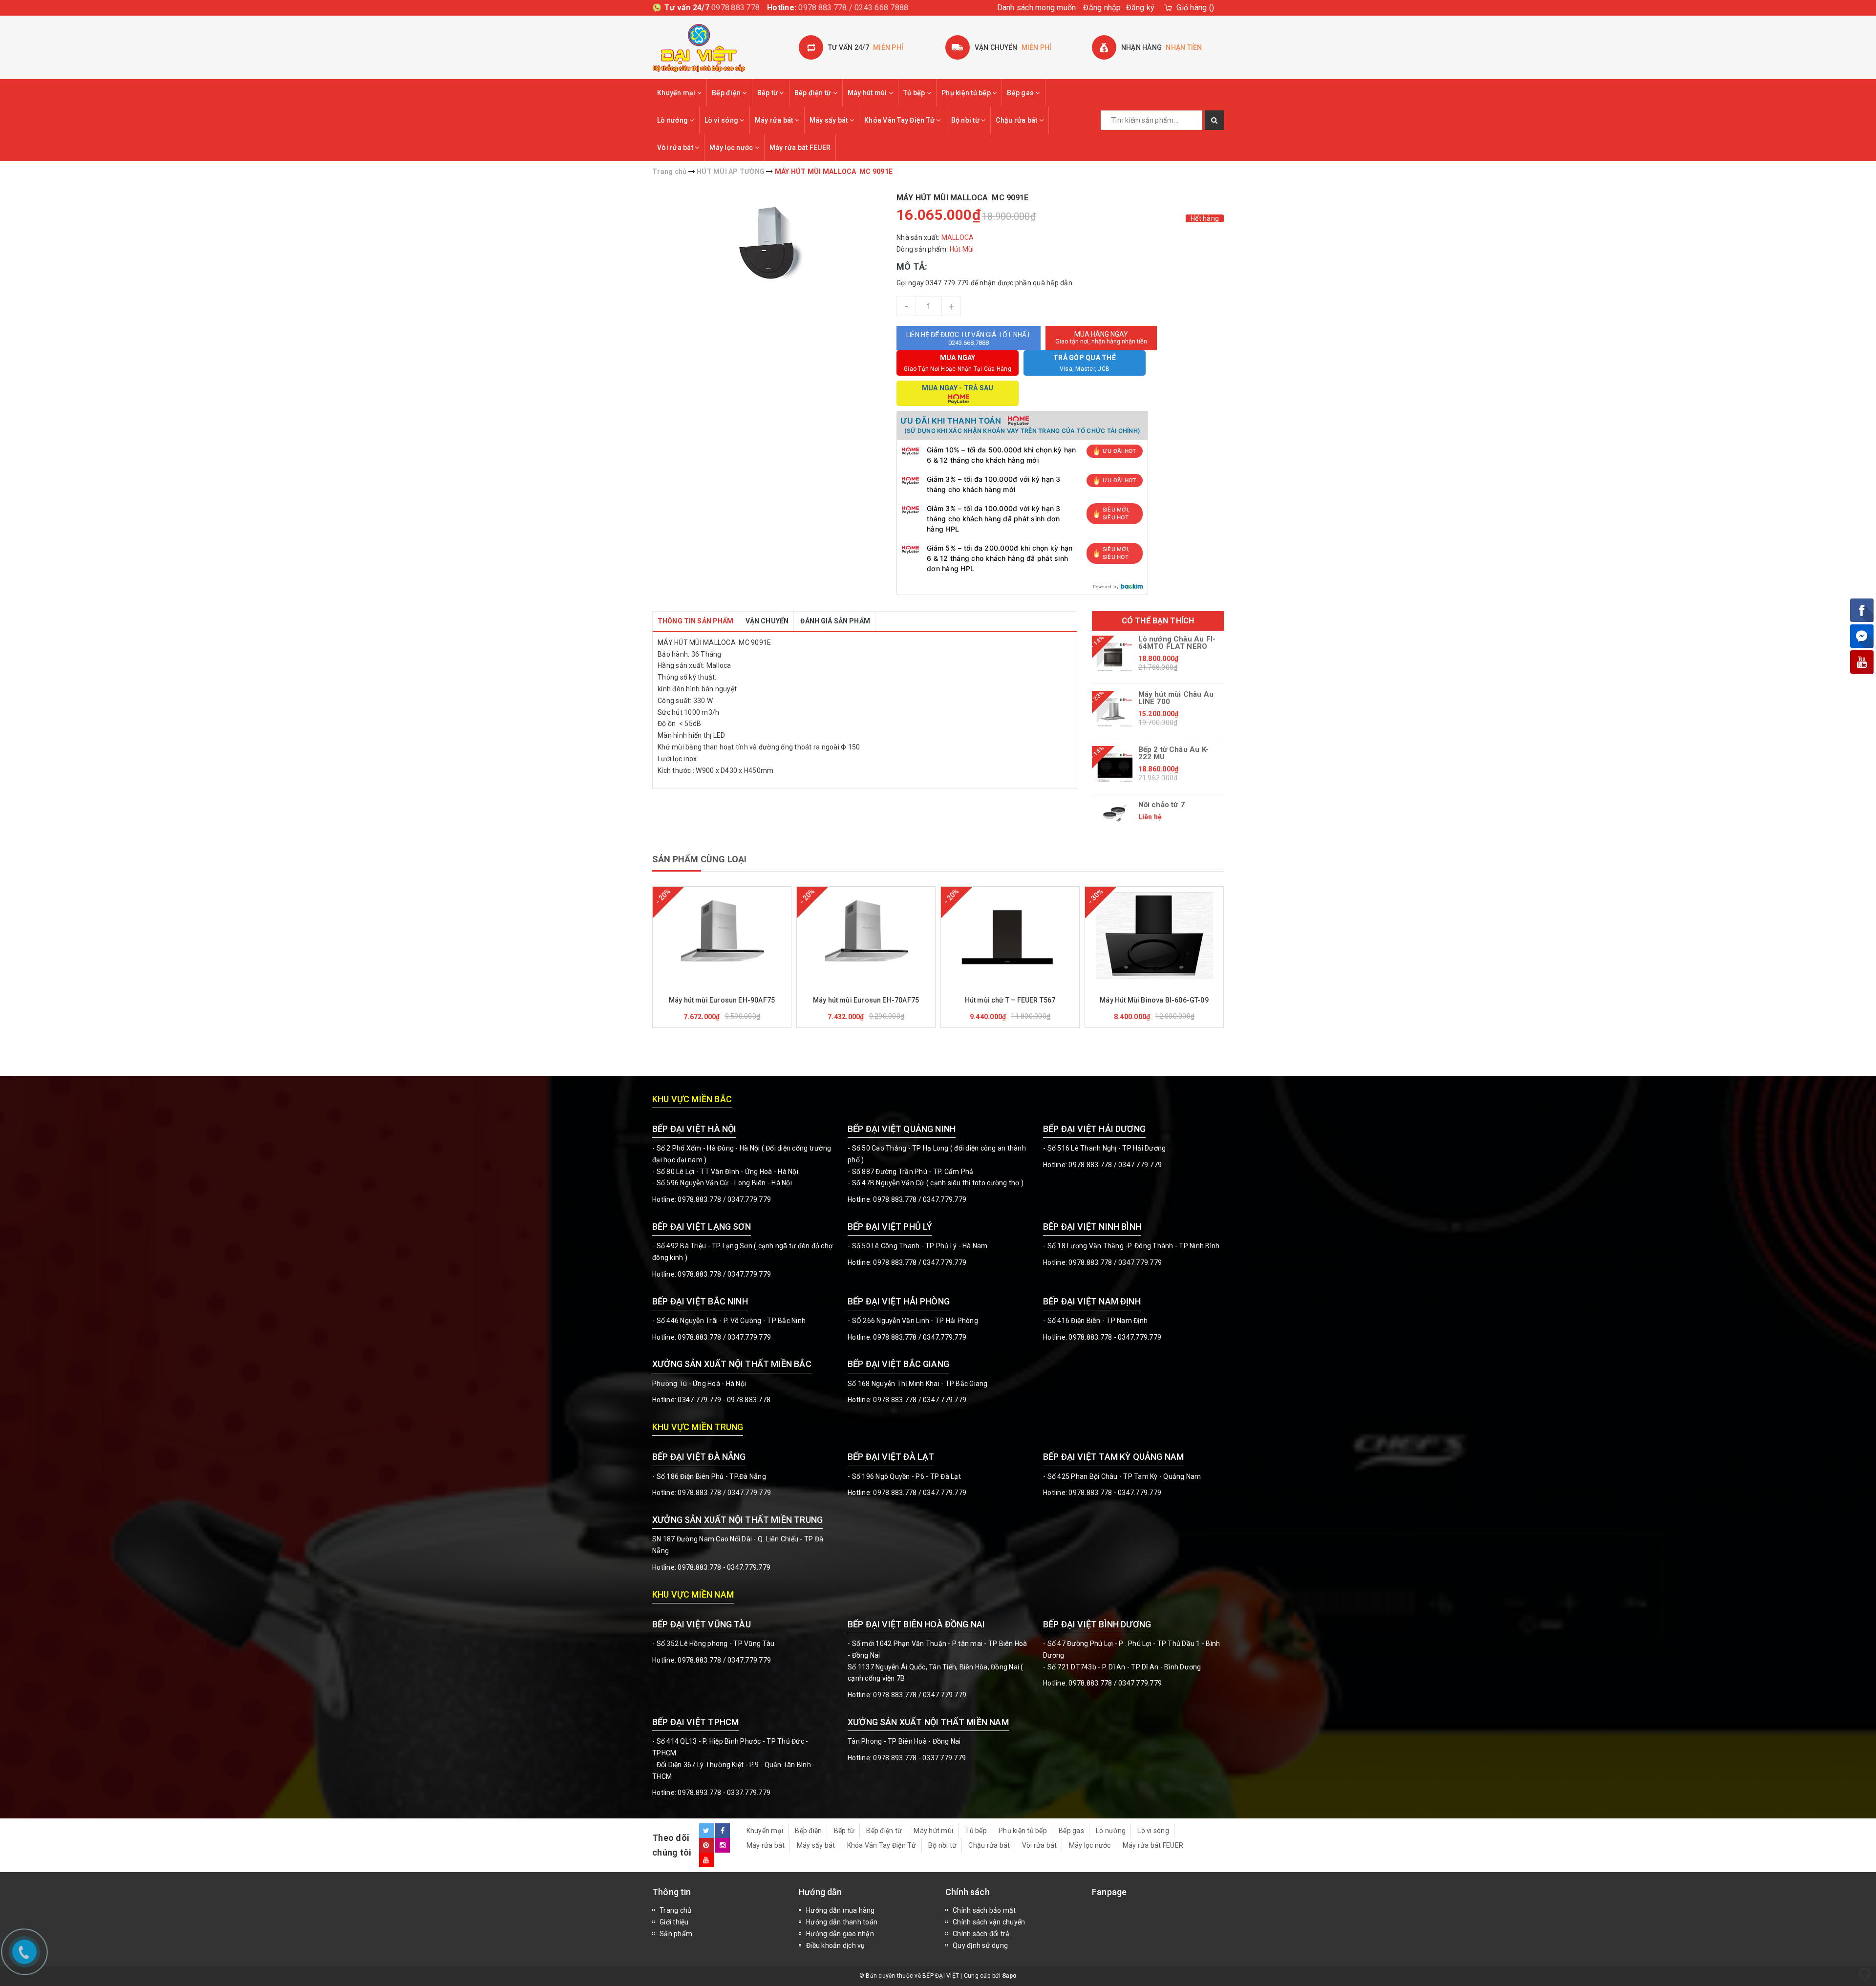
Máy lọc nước (732, 148)
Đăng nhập (1102, 8)
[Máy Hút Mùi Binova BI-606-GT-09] (1154, 936)
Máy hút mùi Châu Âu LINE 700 (1176, 698)
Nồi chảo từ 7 (1162, 805)
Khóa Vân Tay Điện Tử (900, 120)
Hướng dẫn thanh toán (842, 1922)
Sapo (1009, 1976)
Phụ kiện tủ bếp (967, 93)
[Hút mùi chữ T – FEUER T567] (1010, 936)
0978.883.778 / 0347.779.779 (724, 1660)
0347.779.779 (749, 1199)
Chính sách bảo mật (984, 1910)
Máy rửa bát (775, 120)
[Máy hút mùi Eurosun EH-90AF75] (722, 936)
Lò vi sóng (722, 120)
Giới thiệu (674, 1922)
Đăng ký (1141, 8)
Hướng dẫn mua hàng (841, 1910)
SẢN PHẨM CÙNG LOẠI (699, 859)
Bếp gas (1021, 93)
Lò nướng (673, 120)
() (1195, 8)
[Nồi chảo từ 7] (1115, 813)
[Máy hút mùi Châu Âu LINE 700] (1115, 712)
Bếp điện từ (814, 93)
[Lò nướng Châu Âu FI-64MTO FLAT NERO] (1115, 657)
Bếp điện (727, 93)
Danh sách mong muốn (1037, 8)
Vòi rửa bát (676, 148)
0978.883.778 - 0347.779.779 (1115, 1337)
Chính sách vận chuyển (989, 1922)
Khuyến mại (677, 93)
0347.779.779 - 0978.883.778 (724, 1400)
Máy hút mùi (868, 93)
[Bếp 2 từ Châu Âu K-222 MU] (1115, 768)
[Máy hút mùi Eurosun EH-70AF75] (866, 936)
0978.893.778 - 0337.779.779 (724, 1793)
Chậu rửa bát (1017, 120)
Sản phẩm (676, 1934)
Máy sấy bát (830, 120)
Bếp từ (768, 93)
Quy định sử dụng (980, 1945)
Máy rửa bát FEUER (800, 148)
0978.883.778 (735, 8)
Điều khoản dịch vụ (836, 1945)
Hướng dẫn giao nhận (840, 1934)
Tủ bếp (915, 93)
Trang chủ (675, 1910)
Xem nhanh (745, 986)
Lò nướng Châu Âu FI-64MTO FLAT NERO (1177, 643)
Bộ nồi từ (966, 120)
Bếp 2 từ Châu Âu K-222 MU (1173, 753)
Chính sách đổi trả (981, 1934)
